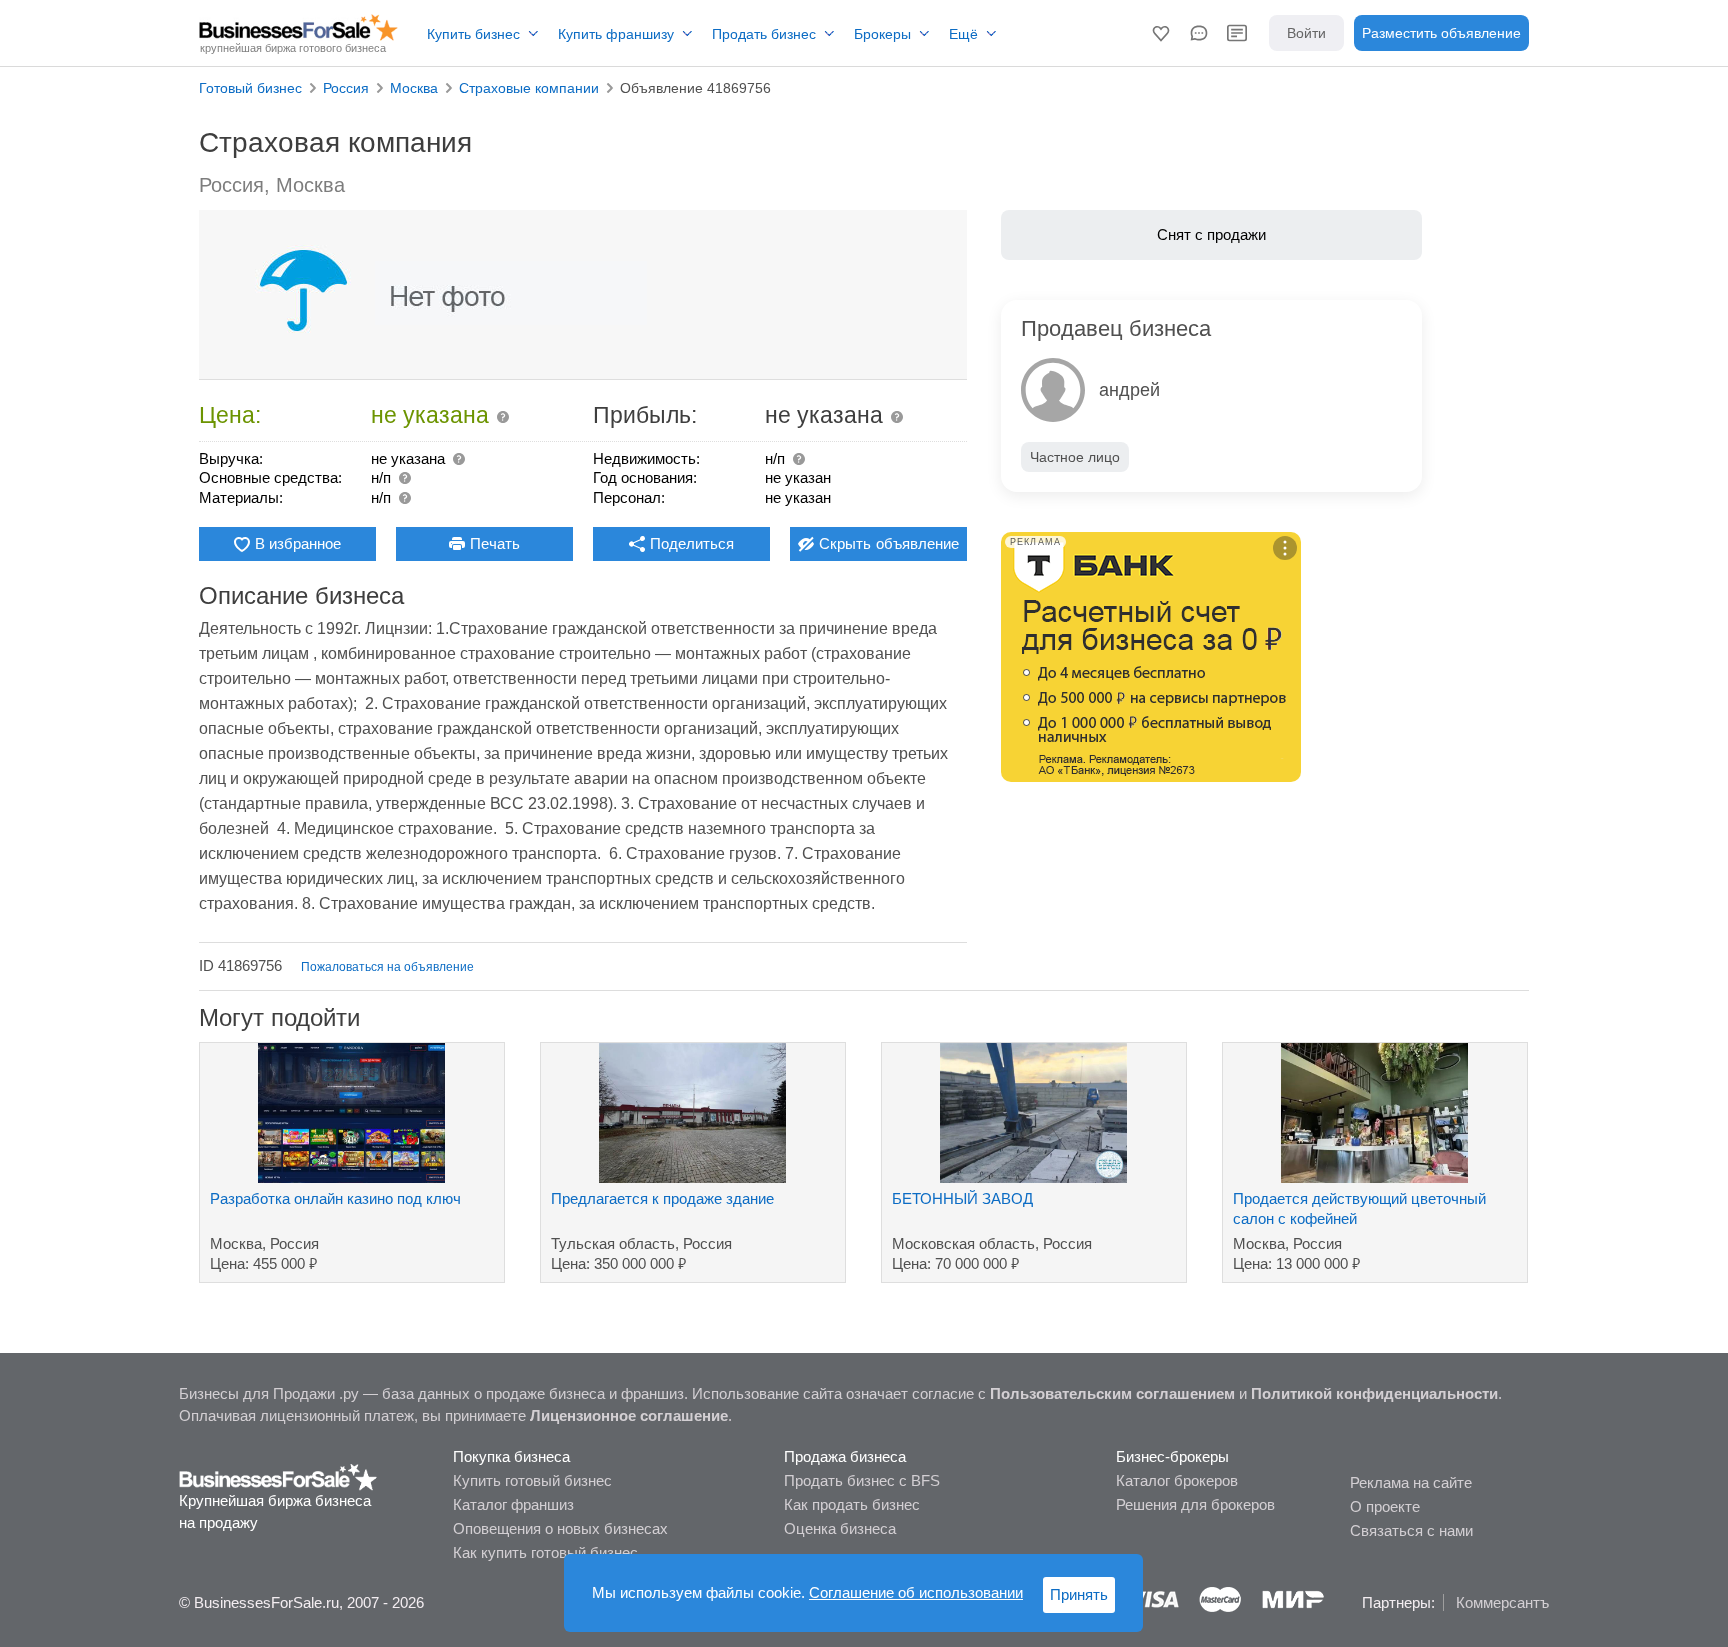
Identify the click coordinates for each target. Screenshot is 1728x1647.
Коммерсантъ (1502, 1602)
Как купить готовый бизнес (545, 1552)
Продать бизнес (764, 34)
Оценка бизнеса (840, 1528)
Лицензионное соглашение (629, 1415)
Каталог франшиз (513, 1504)
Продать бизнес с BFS (862, 1480)
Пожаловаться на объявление (387, 967)
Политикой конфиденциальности (1374, 1393)
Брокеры (882, 34)
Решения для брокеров (1195, 1504)
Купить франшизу (616, 34)
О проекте (1385, 1506)
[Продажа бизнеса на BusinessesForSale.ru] (278, 1476)
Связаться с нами (1411, 1530)
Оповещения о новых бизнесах (560, 1528)
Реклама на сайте (1411, 1482)
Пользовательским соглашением (1112, 1393)
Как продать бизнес (852, 1504)
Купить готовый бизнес (532, 1480)
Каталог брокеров (1177, 1480)
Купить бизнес (473, 34)
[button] (1161, 33)
